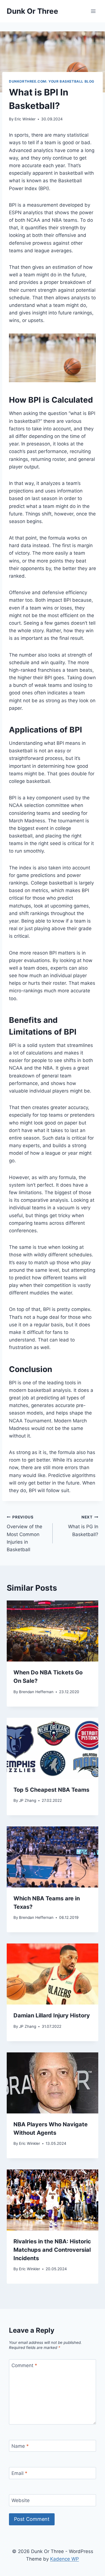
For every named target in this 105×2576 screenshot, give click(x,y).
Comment (24, 2365)
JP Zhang (28, 1800)
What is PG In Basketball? (83, 1526)
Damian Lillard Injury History (52, 2015)
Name (20, 2446)
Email (19, 2473)
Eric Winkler (25, 119)
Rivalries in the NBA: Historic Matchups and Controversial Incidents (52, 2250)
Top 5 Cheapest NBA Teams (51, 1790)
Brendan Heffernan (36, 1692)
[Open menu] (93, 11)
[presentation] (53, 1631)
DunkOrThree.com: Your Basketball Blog (52, 81)
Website (21, 2500)
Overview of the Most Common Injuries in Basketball (25, 1534)
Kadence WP (65, 2559)
